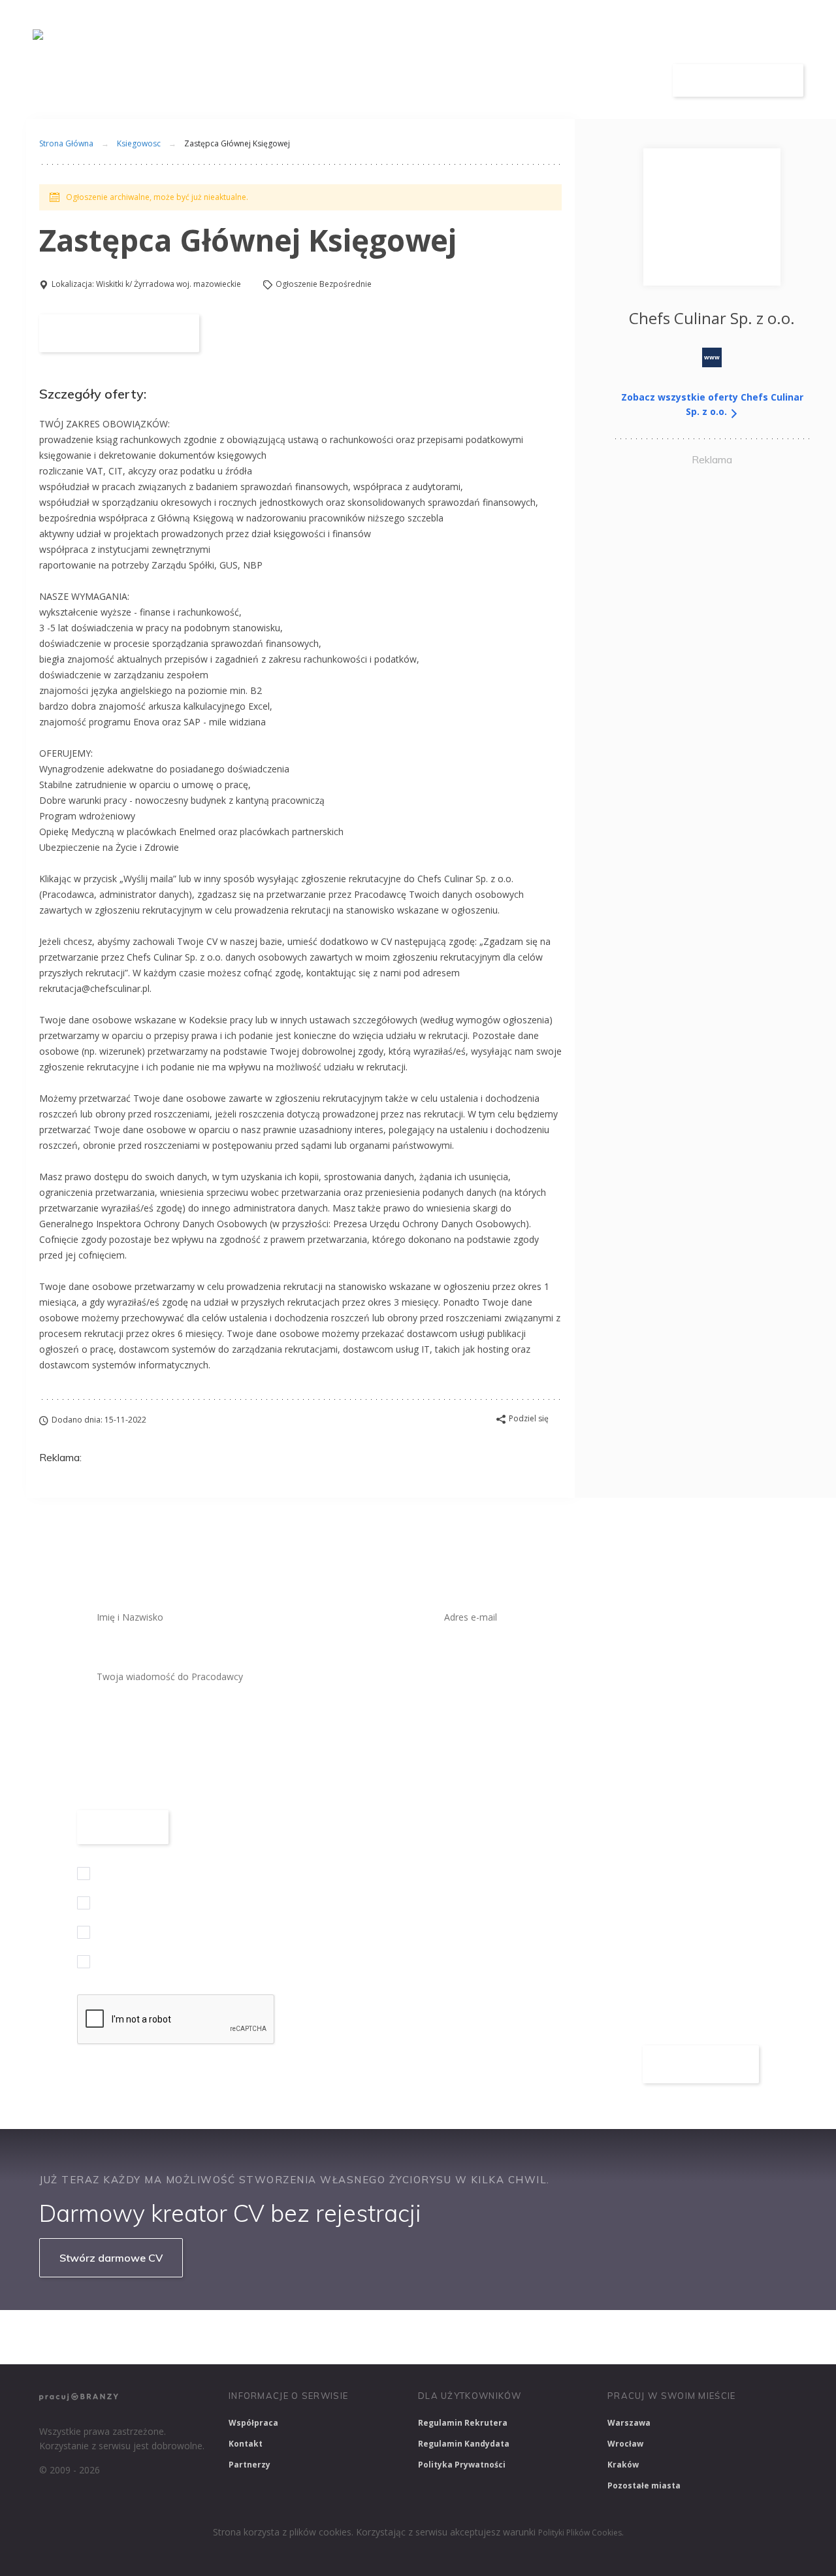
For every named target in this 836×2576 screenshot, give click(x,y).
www (712, 357)
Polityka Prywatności (462, 2465)
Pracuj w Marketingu (720, 2337)
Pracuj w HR (525, 2337)
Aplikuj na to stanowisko (119, 333)
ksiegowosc (139, 143)
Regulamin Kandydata (464, 2444)
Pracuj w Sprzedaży (326, 2337)
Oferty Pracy (436, 81)
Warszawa (629, 2423)
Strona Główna (66, 143)
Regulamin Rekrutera (463, 2423)
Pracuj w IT (235, 2337)
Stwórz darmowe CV (111, 2258)
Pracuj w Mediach (614, 2337)
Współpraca (253, 2423)
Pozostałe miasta (644, 2485)
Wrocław (625, 2444)
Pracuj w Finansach (432, 2337)
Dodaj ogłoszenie (738, 80)
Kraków (623, 2465)
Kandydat (619, 81)
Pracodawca (531, 81)
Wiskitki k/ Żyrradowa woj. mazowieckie (169, 284)
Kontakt (246, 2444)
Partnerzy (249, 2465)
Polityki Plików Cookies (580, 2533)
